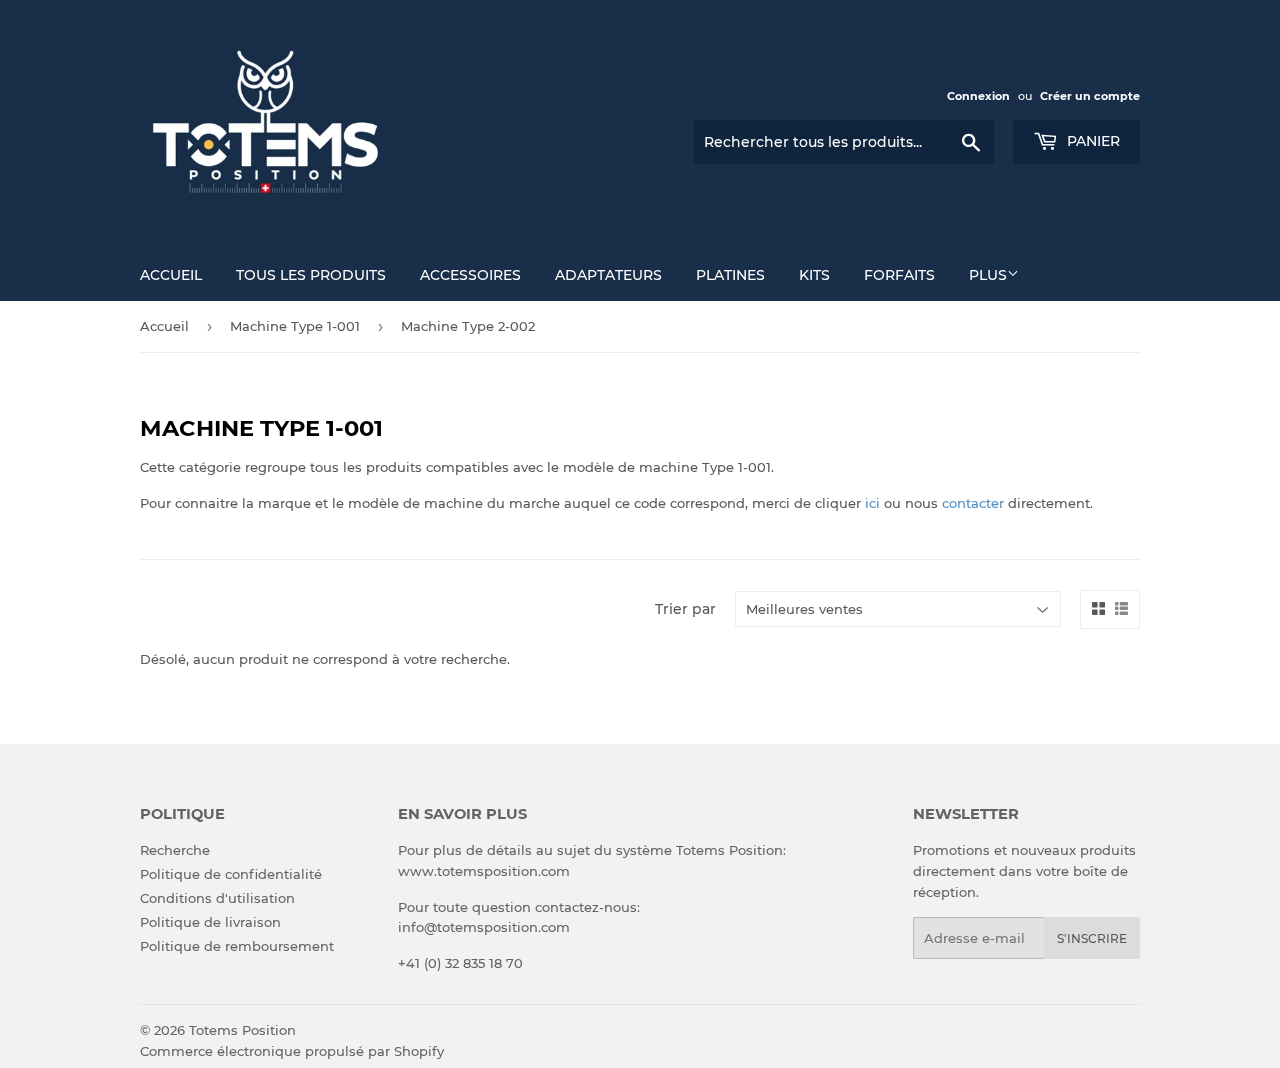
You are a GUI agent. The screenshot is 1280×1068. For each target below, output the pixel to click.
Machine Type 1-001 (295, 326)
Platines (730, 275)
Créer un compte (1090, 96)
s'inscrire (1092, 938)
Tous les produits (311, 275)
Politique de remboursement (237, 946)
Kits (814, 275)
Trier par (685, 609)
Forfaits (899, 275)
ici (872, 503)
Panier (1091, 141)
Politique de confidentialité (231, 874)
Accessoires (470, 275)
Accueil (171, 275)
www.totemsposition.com (484, 871)
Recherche (175, 850)
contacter (973, 503)
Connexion (978, 96)
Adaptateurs (608, 275)
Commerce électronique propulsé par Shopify (292, 1051)
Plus (988, 275)
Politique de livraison (210, 922)
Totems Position (242, 1030)
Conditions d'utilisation (217, 898)
